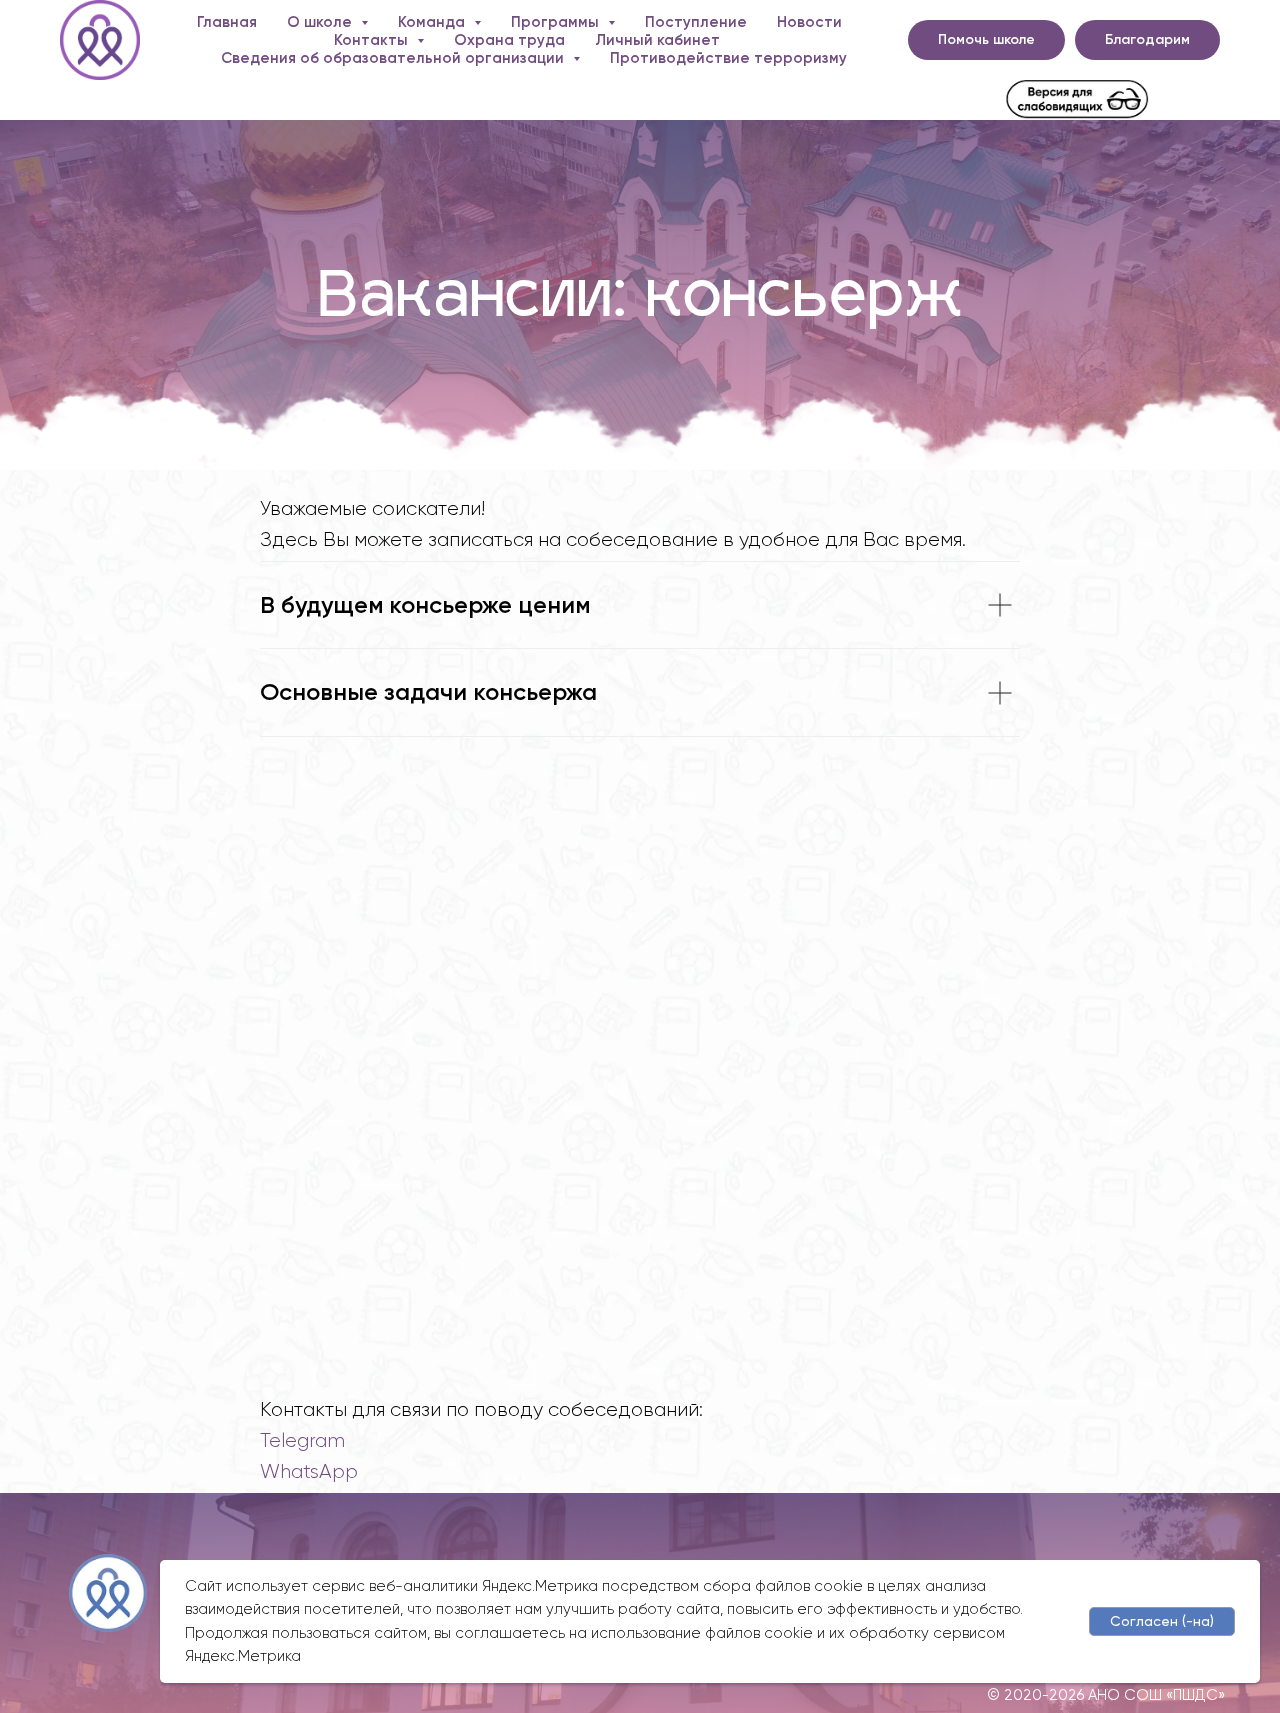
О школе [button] (321, 22)
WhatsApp (309, 1471)
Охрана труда (509, 40)
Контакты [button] (373, 40)
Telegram (302, 1440)
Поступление (696, 22)
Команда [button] (433, 22)
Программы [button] (557, 22)
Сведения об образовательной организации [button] (394, 58)
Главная (227, 22)
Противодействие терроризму (728, 58)
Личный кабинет (657, 40)
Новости (809, 22)
